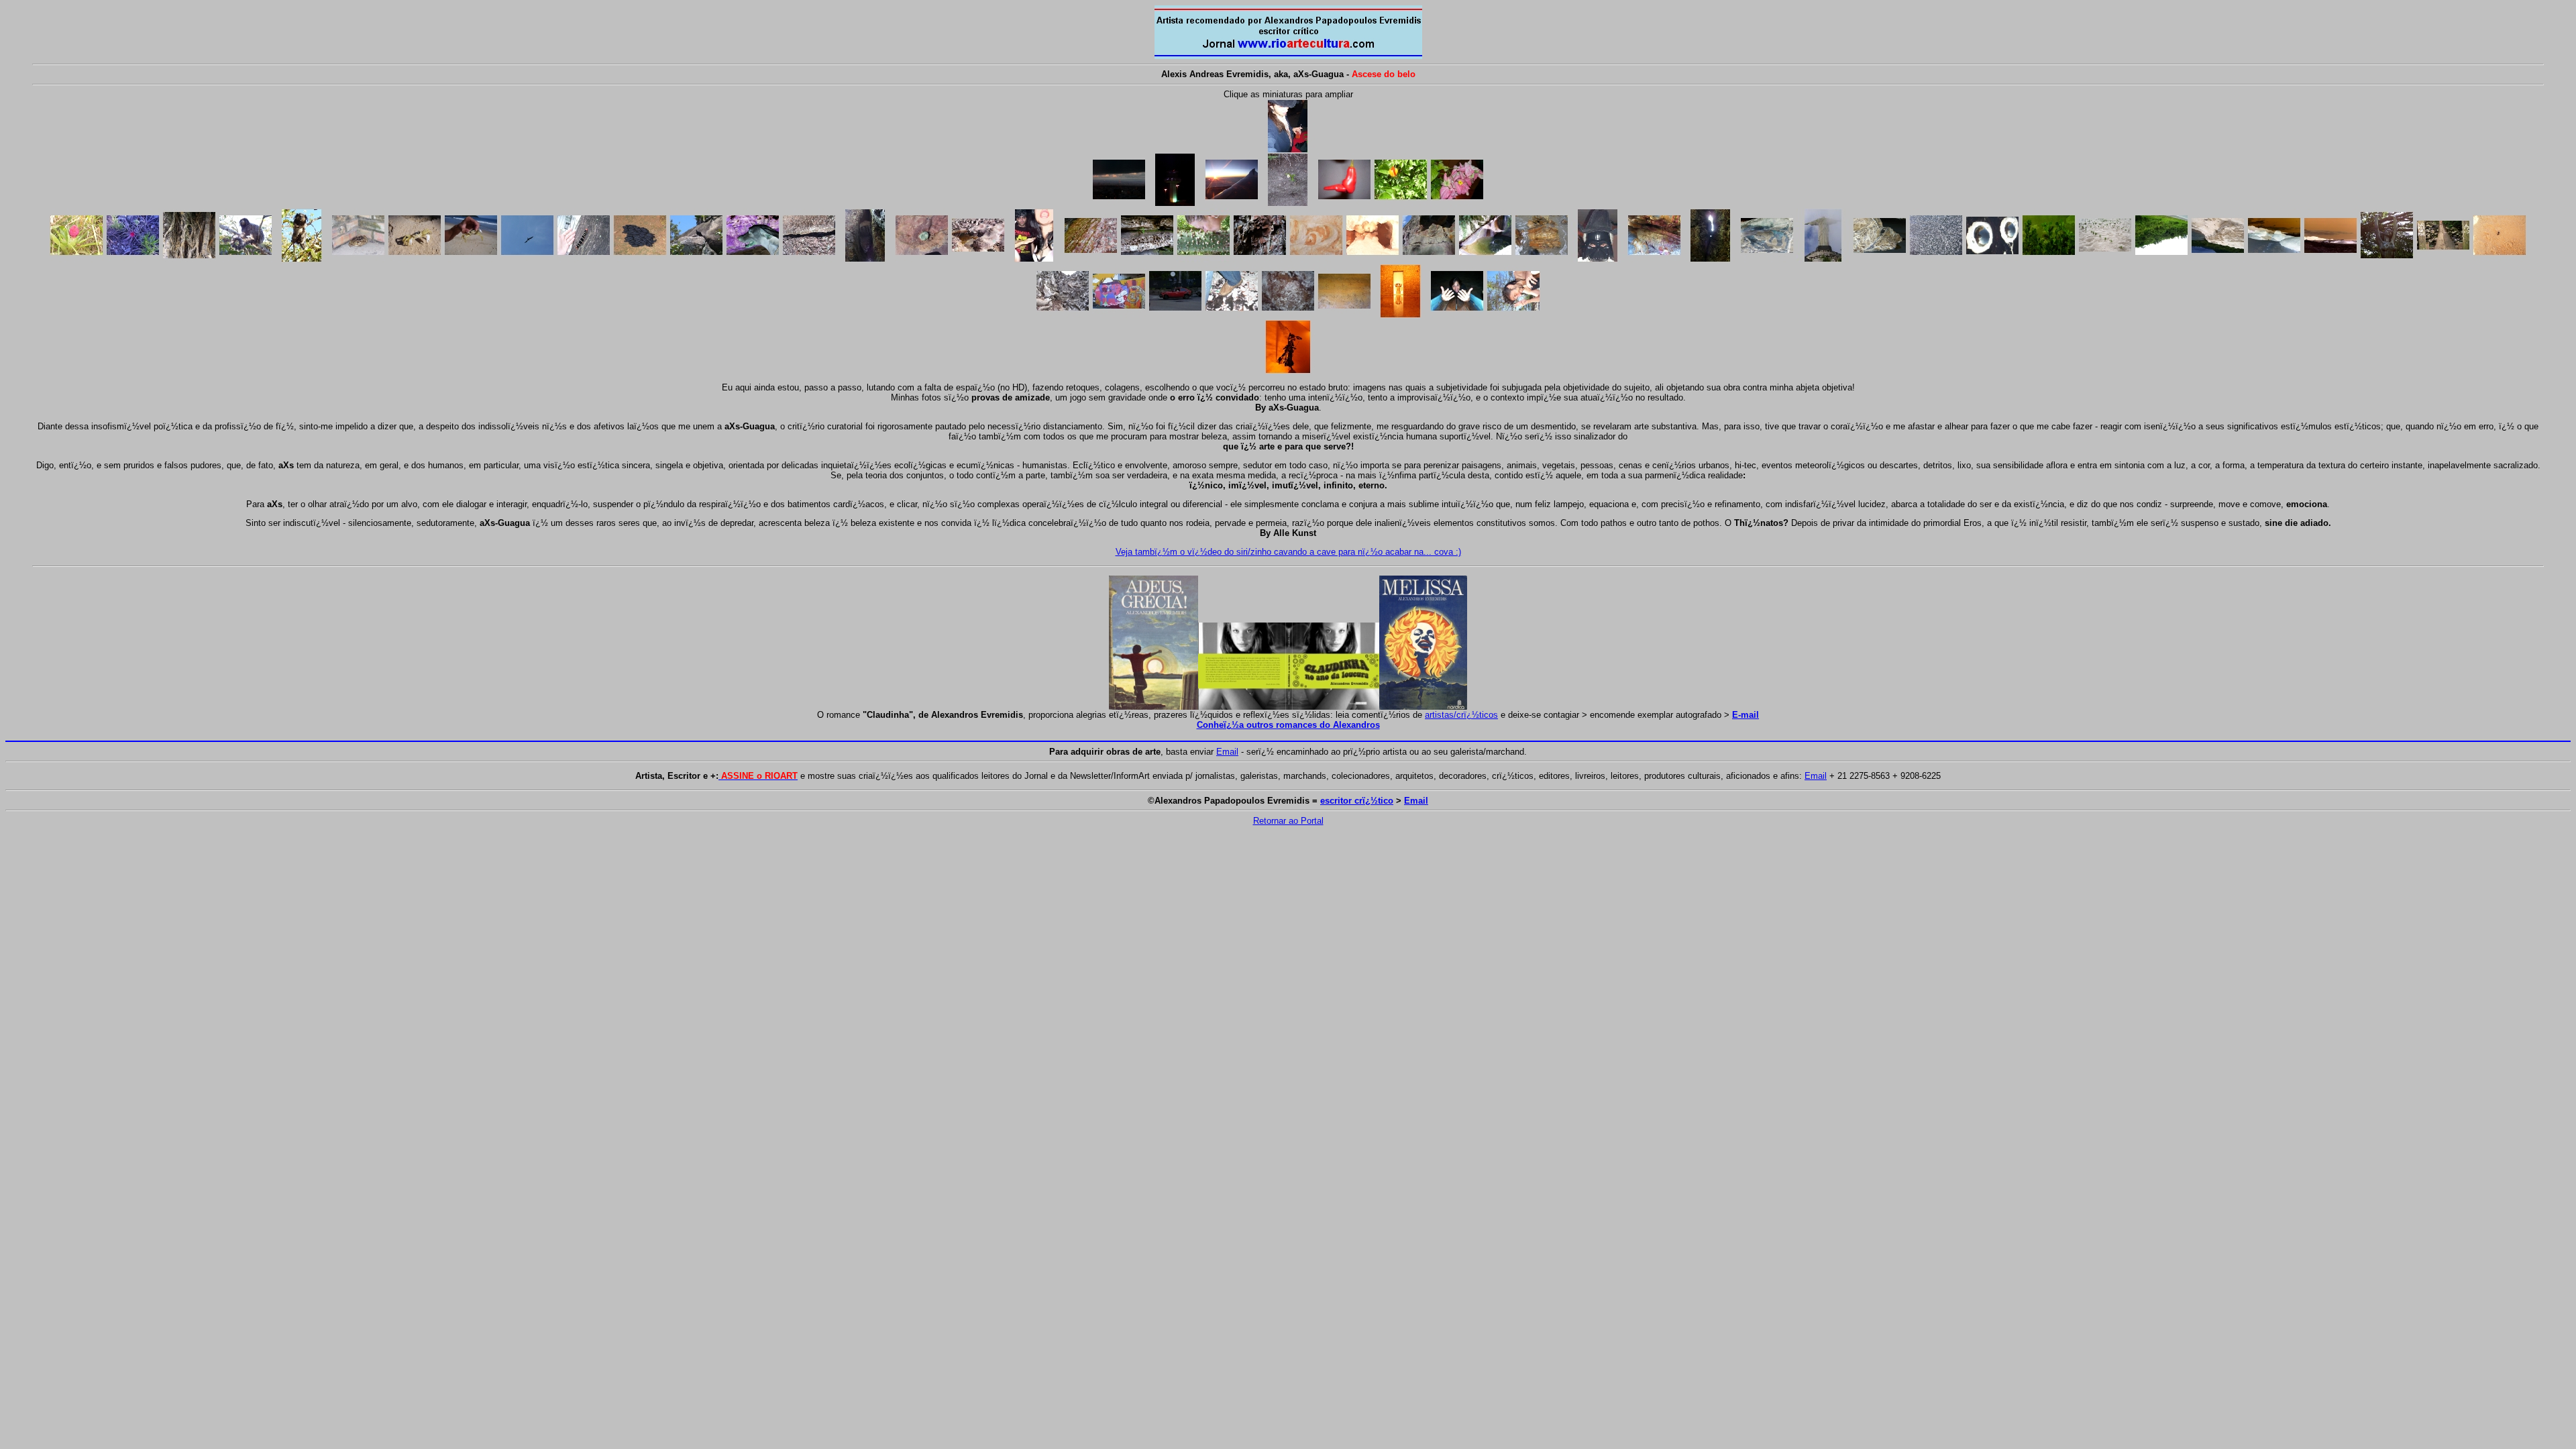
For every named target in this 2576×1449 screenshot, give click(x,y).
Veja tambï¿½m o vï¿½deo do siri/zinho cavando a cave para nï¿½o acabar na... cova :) (1288, 552)
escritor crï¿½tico (1357, 801)
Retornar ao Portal (1288, 821)
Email (1227, 752)
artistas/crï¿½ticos (1461, 715)
